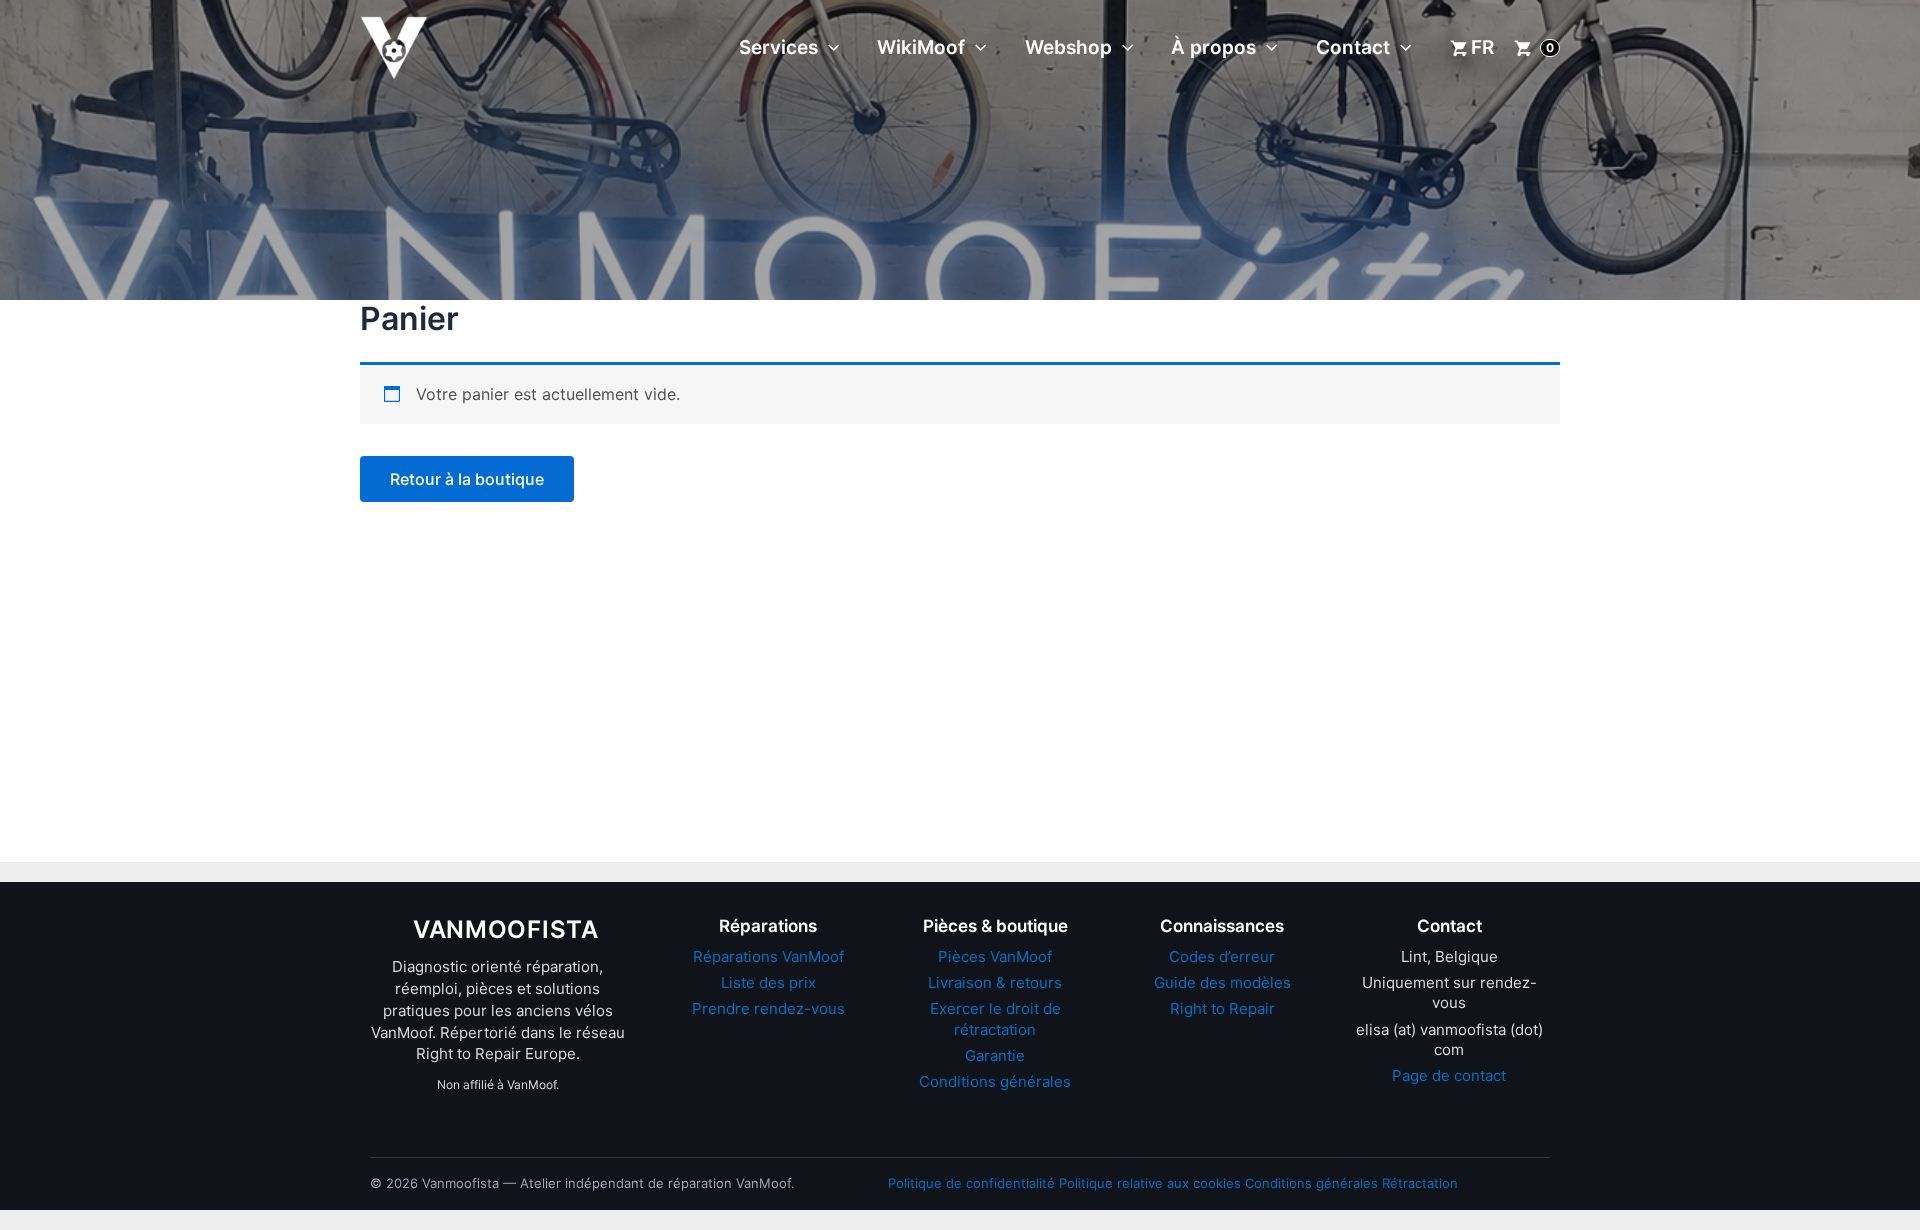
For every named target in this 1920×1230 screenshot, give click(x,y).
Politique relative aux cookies (1150, 1183)
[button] (828, 48)
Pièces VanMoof (995, 956)
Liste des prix (768, 982)
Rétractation (1420, 1183)
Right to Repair (1222, 1008)
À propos (1213, 47)
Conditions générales (995, 1081)
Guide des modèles (1222, 982)
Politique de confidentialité (971, 1183)
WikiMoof (921, 47)
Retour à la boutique (467, 479)
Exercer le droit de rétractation (995, 1018)
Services (778, 47)
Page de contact (1449, 1075)
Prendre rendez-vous (768, 1008)
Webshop (1068, 47)
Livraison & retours (995, 982)
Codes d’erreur (1222, 956)
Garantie (995, 1055)
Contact (1353, 47)
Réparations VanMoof (768, 956)
